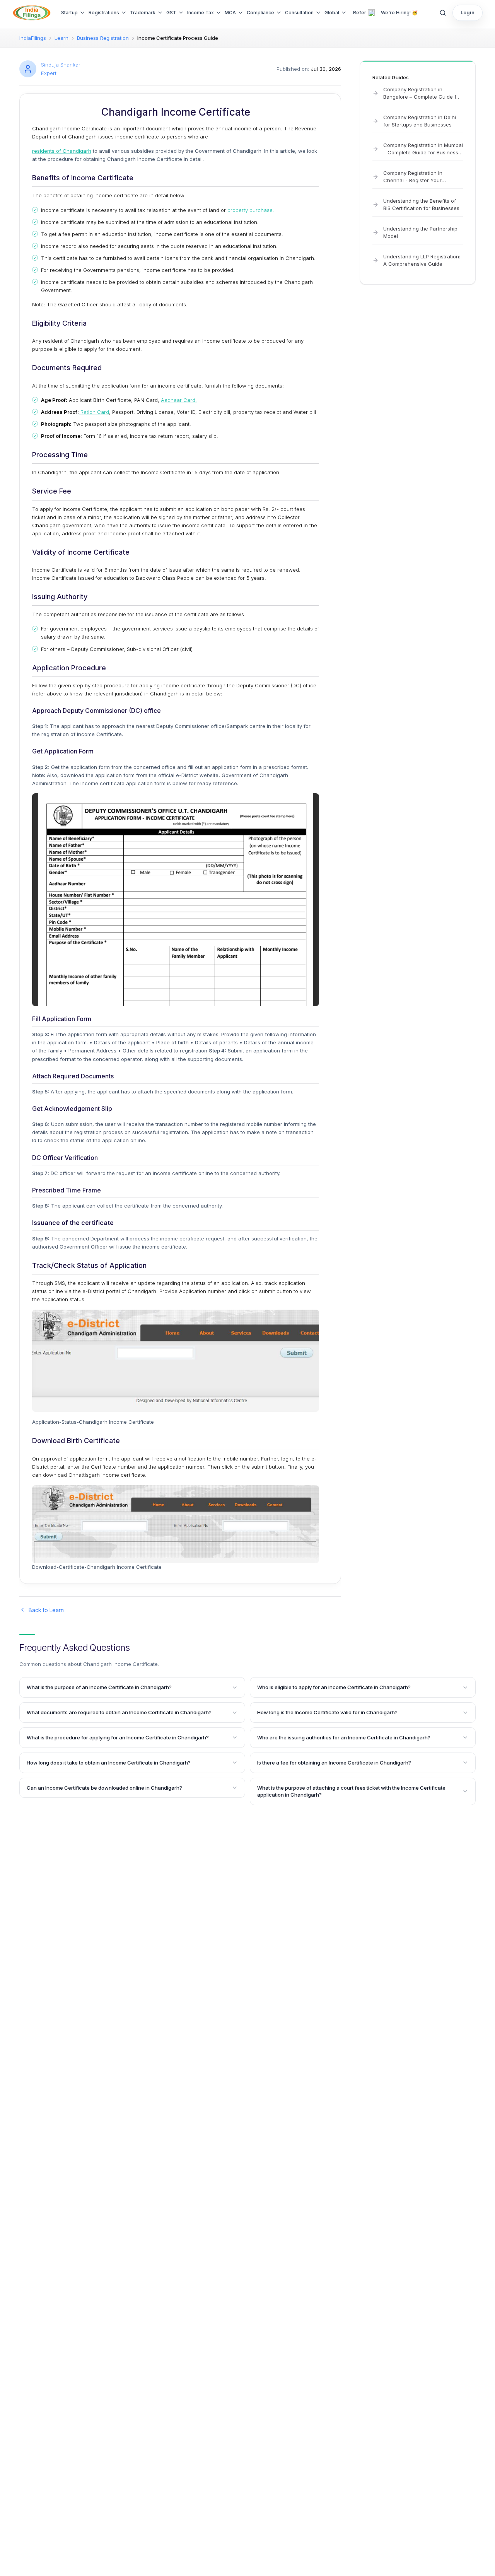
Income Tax (201, 13)
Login (468, 12)
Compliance (260, 13)
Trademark (143, 13)
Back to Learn (46, 1610)
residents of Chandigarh (62, 151)
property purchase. (251, 210)
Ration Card (94, 412)
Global (332, 13)
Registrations (104, 13)
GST (171, 13)
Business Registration (103, 38)
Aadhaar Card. (179, 400)
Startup (69, 13)
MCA (230, 13)
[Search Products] (443, 13)
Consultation (299, 13)
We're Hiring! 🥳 (399, 13)
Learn (61, 38)
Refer (360, 13)
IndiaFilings (33, 38)
